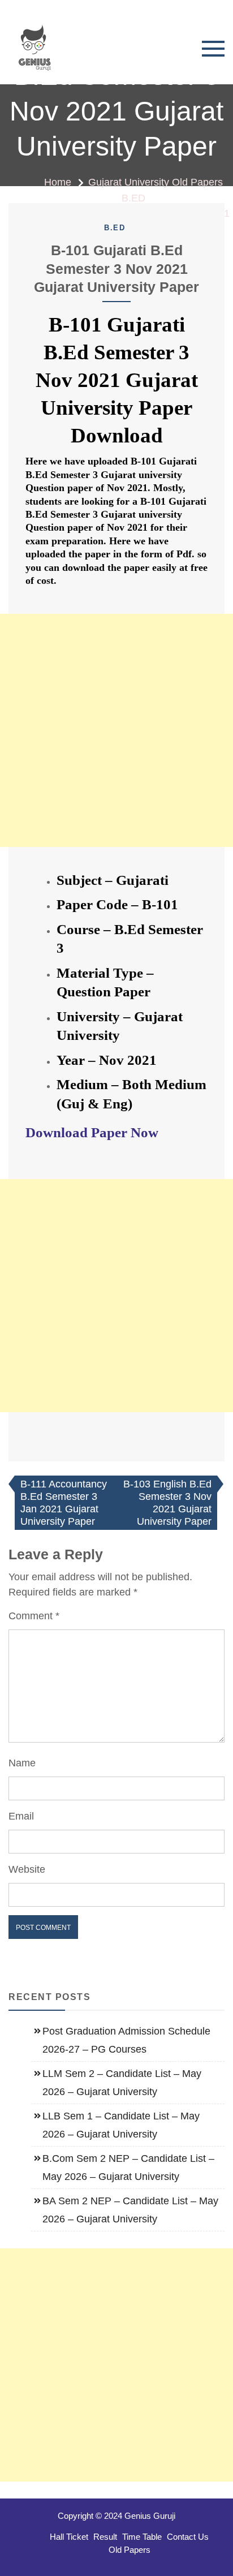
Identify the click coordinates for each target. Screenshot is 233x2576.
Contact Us (188, 2537)
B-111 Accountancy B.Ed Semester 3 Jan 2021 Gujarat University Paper (64, 1503)
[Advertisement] (116, 730)
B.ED (115, 228)
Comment (34, 1616)
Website (27, 1869)
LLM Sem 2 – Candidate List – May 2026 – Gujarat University (122, 2083)
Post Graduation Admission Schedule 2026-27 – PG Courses (126, 2040)
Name (22, 1763)
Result (105, 2537)
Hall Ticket (69, 2537)
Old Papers (130, 2550)
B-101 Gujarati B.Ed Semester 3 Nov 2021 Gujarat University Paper (116, 268)
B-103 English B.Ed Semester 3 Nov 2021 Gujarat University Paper (167, 1503)
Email (21, 1816)
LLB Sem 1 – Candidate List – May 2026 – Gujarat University (121, 2125)
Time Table (142, 2537)
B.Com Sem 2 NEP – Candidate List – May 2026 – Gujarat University (128, 2168)
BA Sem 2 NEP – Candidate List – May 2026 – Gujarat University (130, 2210)
